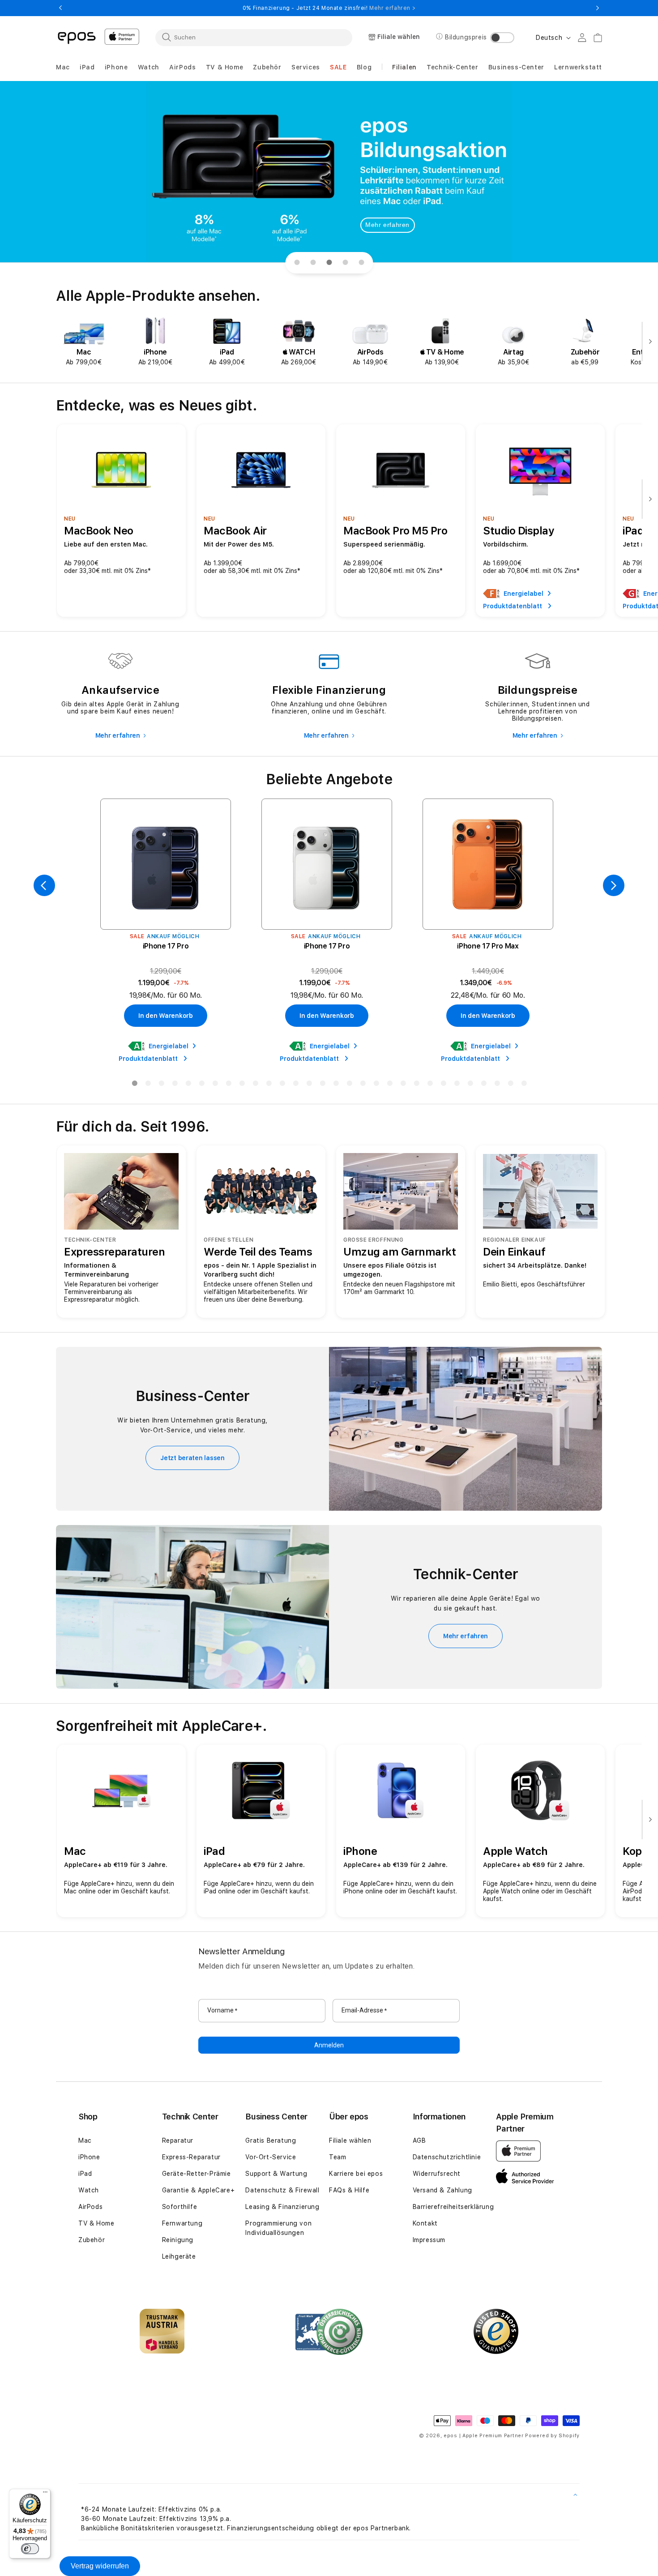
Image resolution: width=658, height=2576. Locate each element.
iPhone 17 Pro (166, 946)
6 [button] (201, 1085)
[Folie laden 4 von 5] (345, 263)
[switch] (30, 2549)
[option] (84, 342)
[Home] (77, 37)
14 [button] (309, 1085)
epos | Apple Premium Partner (484, 2436)
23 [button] (430, 1085)
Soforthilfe (180, 2207)
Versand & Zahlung (442, 2190)
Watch (89, 2190)
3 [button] (161, 1085)
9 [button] (242, 1085)
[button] (63, 67)
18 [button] (363, 1085)
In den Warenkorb (166, 1016)
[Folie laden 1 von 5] (297, 263)
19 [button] (376, 1085)
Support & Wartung (276, 2174)
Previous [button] (60, 8)
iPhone (89, 2157)
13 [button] (295, 1085)
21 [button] (403, 1085)
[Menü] (45, 2494)
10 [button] (255, 1085)
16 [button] (336, 1085)
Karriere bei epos (356, 2174)
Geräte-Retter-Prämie (197, 2174)
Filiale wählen (350, 2140)
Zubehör (92, 2240)
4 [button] (175, 1085)
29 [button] (510, 1085)
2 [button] (148, 1085)
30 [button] (524, 1085)
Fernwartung (182, 2223)
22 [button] (416, 1085)
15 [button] (322, 1085)
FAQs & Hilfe (349, 2190)
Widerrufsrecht (437, 2174)
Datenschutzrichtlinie (447, 2157)
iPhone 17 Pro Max (488, 946)
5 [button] (188, 1085)
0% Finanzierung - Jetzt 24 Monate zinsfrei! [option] (329, 8)
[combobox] (254, 37)
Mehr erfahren (387, 225)
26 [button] (470, 1085)
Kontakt (425, 2223)
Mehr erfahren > (392, 8)
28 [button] (497, 1085)
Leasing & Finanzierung (282, 2207)
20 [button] (389, 1085)
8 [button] (228, 1085)
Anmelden (329, 2045)
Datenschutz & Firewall (282, 2190)
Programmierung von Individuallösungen (278, 2228)
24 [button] (443, 1085)
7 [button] (215, 1085)
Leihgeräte (179, 2256)
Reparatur (178, 2140)
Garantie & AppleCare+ (199, 2190)
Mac (85, 2140)
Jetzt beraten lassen (192, 1458)
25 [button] (457, 1085)
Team (338, 2157)
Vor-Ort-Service (271, 2157)
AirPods (90, 2207)
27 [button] (483, 1085)
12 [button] (282, 1085)
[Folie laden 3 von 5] (329, 263)
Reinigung (178, 2240)
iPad (85, 2174)
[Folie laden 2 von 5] (313, 263)
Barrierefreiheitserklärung (453, 2207)
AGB (419, 2140)
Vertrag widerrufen (100, 2566)
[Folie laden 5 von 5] (361, 263)
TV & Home (96, 2223)
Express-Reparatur (191, 2157)
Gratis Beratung (271, 2140)
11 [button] (269, 1085)
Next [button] (598, 8)
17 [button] (349, 1085)
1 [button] (134, 1085)
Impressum (429, 2240)
